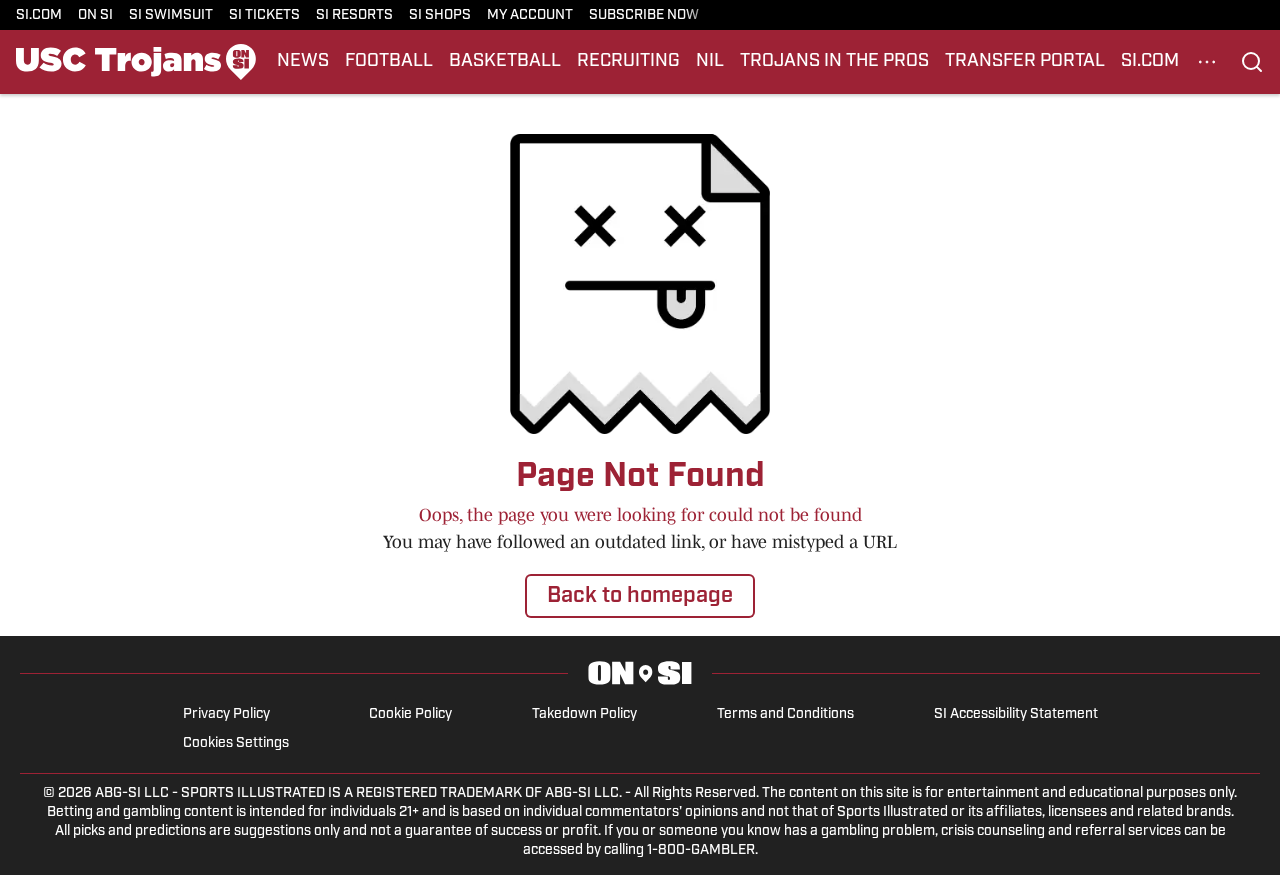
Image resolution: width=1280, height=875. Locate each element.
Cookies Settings (236, 743)
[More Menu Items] (1207, 62)
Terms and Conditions (785, 714)
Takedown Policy (584, 714)
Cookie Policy (410, 714)
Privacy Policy (226, 714)
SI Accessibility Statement (1016, 714)
